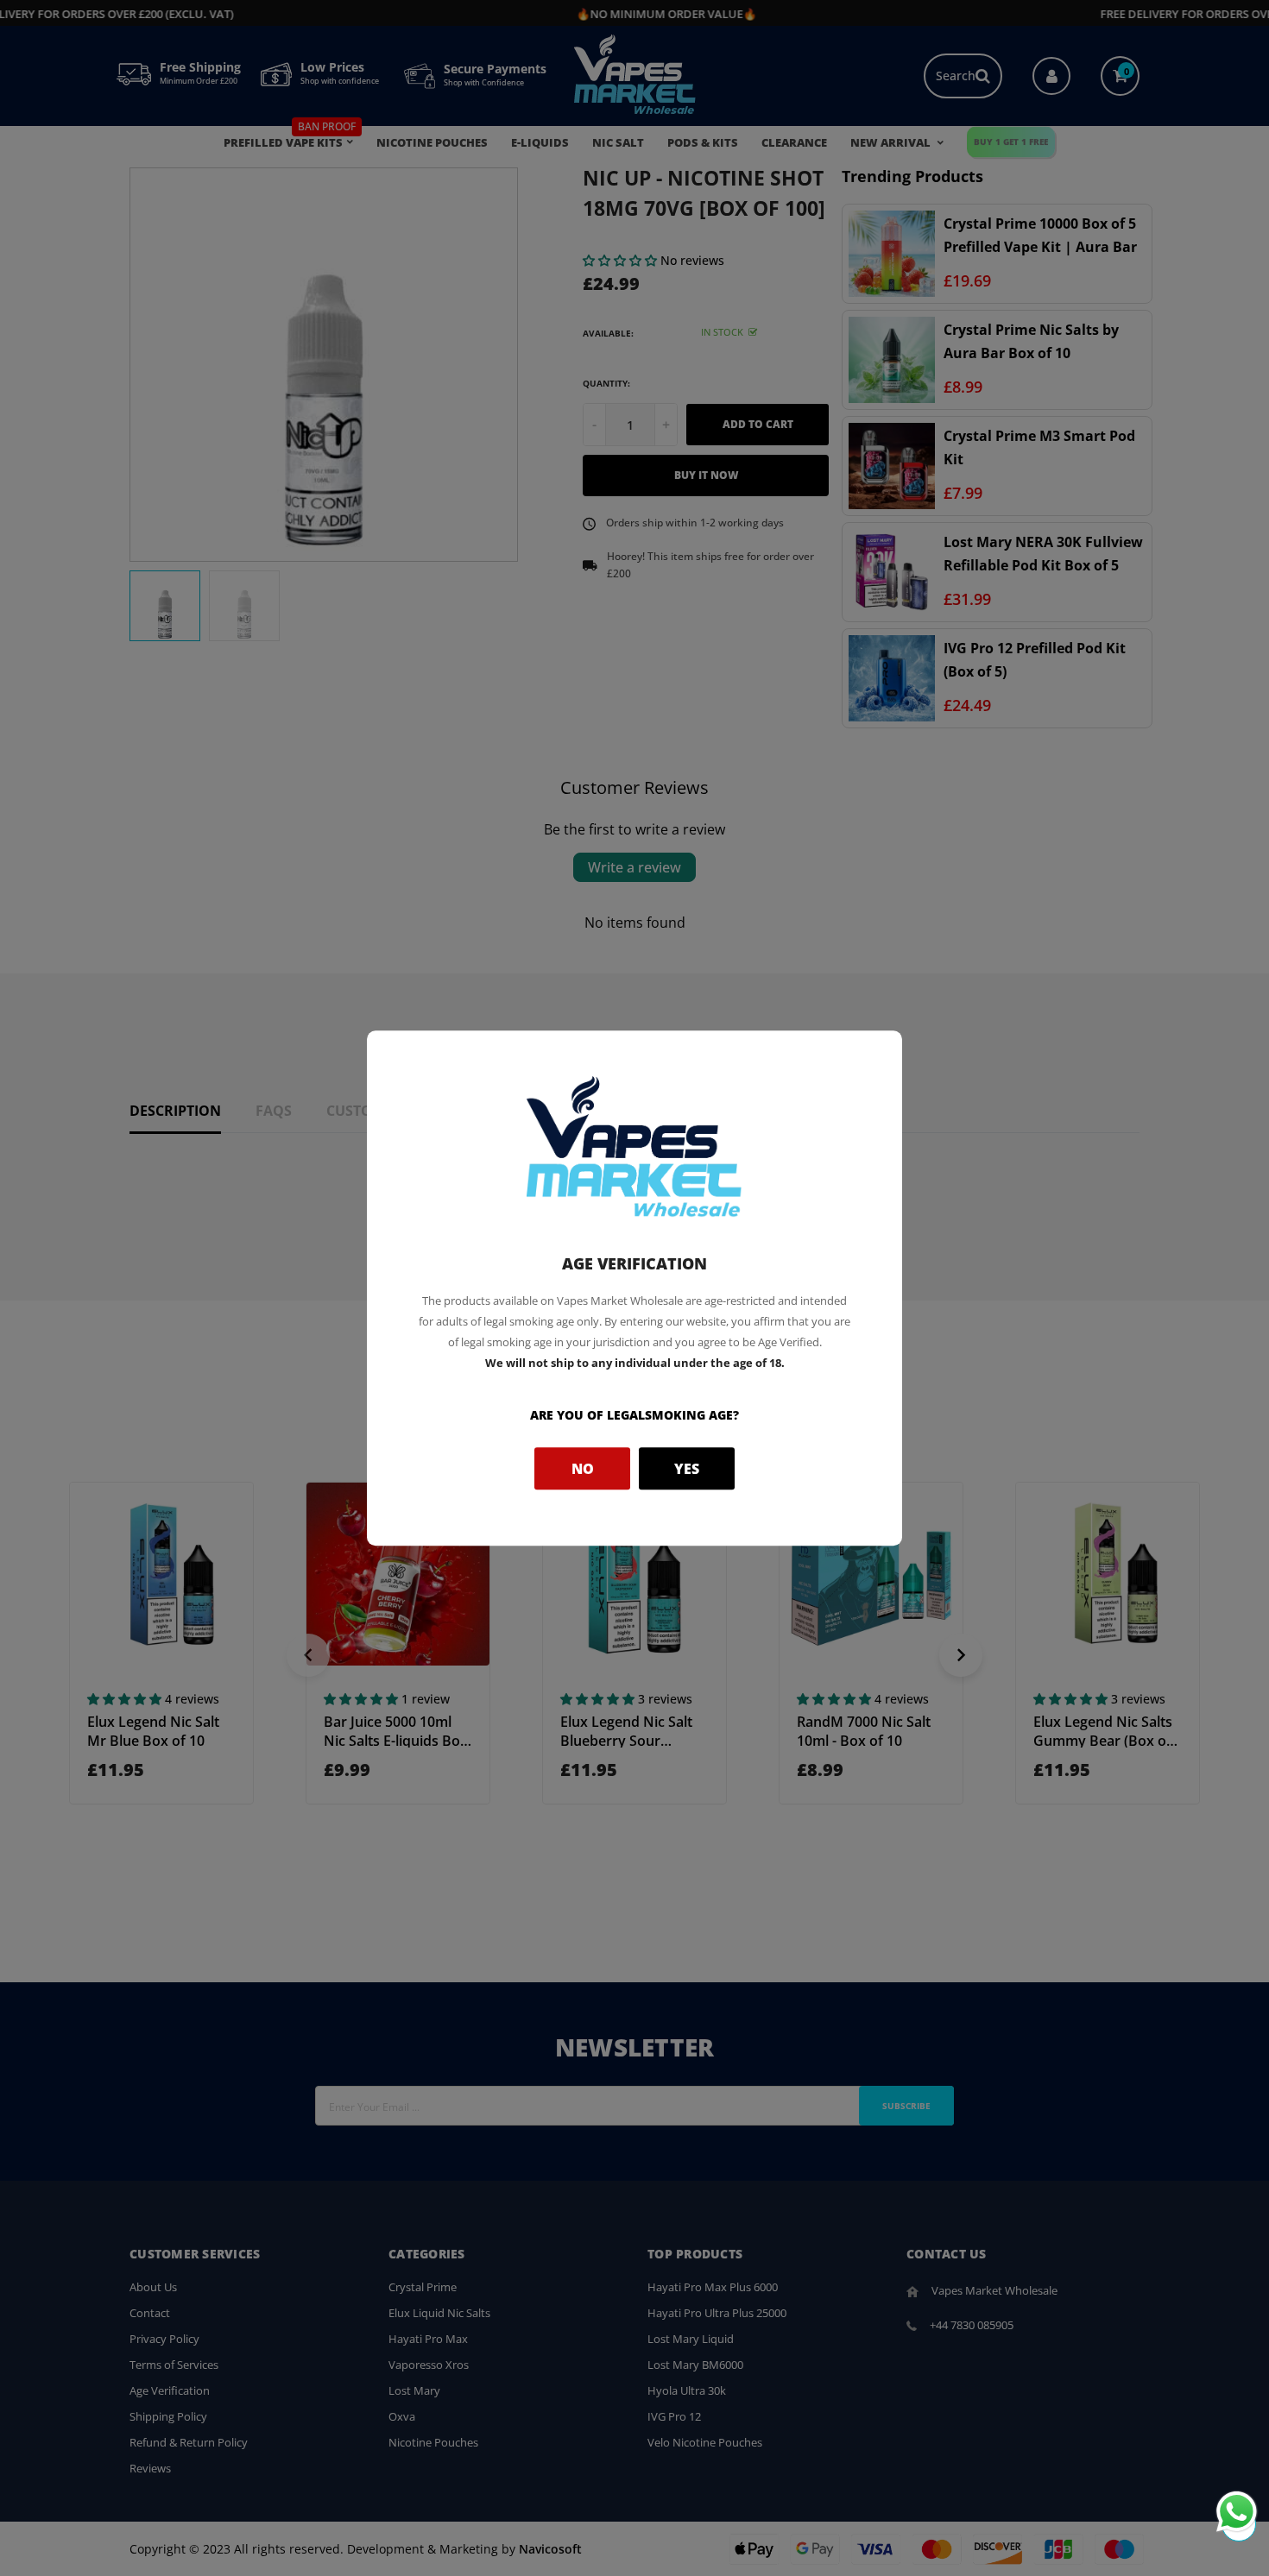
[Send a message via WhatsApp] (1237, 2512)
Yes (687, 1469)
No (583, 1469)
